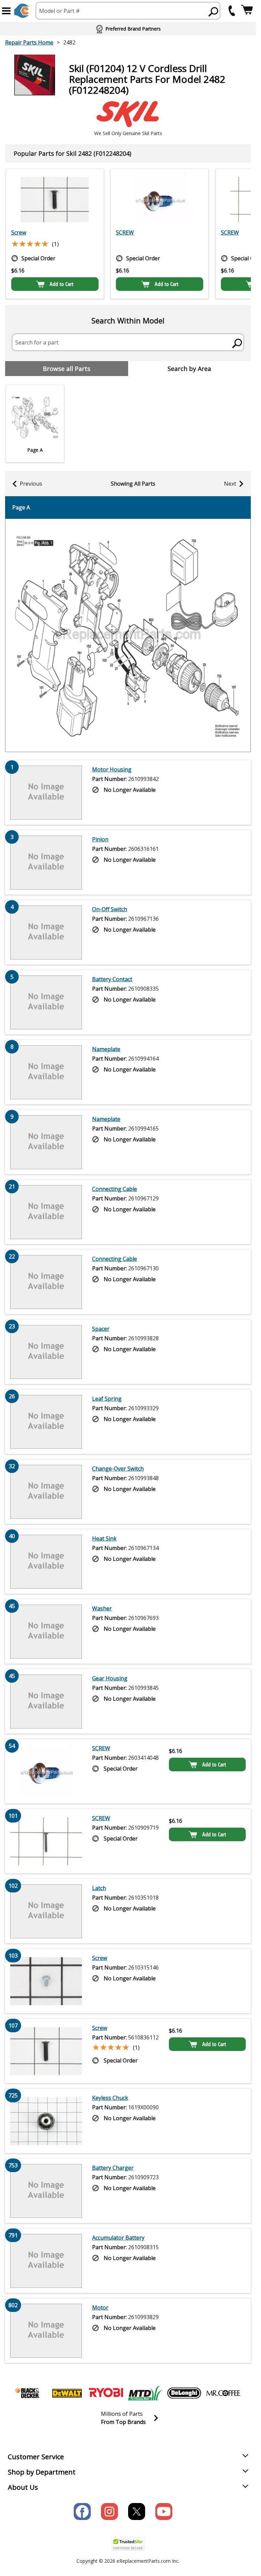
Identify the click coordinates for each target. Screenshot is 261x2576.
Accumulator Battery (118, 2238)
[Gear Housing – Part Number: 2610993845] (46, 1701)
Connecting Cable (115, 1189)
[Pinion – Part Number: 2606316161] (46, 862)
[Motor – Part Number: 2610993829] (46, 2331)
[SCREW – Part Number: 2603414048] (160, 200)
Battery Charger (113, 2168)
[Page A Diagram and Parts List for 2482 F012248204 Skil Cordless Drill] (128, 635)
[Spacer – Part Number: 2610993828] (46, 1352)
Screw (19, 232)
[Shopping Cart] (247, 11)
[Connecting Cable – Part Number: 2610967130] (46, 1282)
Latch (99, 1888)
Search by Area (189, 369)
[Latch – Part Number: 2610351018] (46, 1911)
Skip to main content (128, 29)
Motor (100, 2308)
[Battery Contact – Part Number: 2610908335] (46, 1002)
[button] (6, 11)
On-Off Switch (110, 909)
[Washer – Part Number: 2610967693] (46, 1631)
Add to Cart (62, 284)
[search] (214, 12)
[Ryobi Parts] (106, 2393)
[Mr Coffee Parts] (223, 2393)
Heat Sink (104, 1538)
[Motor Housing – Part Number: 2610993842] (46, 792)
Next (230, 484)
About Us (23, 2487)
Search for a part (37, 342)
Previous (31, 484)
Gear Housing (110, 1678)
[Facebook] (82, 2512)
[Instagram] (109, 2512)
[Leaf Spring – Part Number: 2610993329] (46, 1422)
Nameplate (106, 1049)
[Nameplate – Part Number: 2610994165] (46, 1142)
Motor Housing (112, 769)
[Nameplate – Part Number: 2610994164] (46, 1072)
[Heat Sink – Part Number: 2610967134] (46, 1562)
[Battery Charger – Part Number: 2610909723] (46, 2191)
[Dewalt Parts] (67, 2393)
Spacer (101, 1329)
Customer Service (36, 2457)
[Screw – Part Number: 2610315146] (46, 1981)
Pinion (100, 839)
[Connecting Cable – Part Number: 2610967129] (46, 1212)
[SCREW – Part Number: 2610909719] (46, 1841)
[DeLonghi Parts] (184, 2393)
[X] (137, 2512)
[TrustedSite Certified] (128, 2544)
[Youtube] (164, 2512)
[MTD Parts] (145, 2393)
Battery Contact (112, 979)
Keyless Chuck (110, 2098)
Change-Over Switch (118, 1469)
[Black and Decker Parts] (28, 2393)
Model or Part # (59, 11)
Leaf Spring (107, 1399)
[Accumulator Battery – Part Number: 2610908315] (46, 2261)
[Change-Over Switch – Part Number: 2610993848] (46, 1492)
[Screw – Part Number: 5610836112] (55, 200)
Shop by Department (42, 2472)
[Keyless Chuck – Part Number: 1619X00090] (46, 2121)
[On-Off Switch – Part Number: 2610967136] (46, 932)
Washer (102, 1608)
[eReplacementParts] (22, 11)
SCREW (125, 232)
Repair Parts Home (29, 42)
